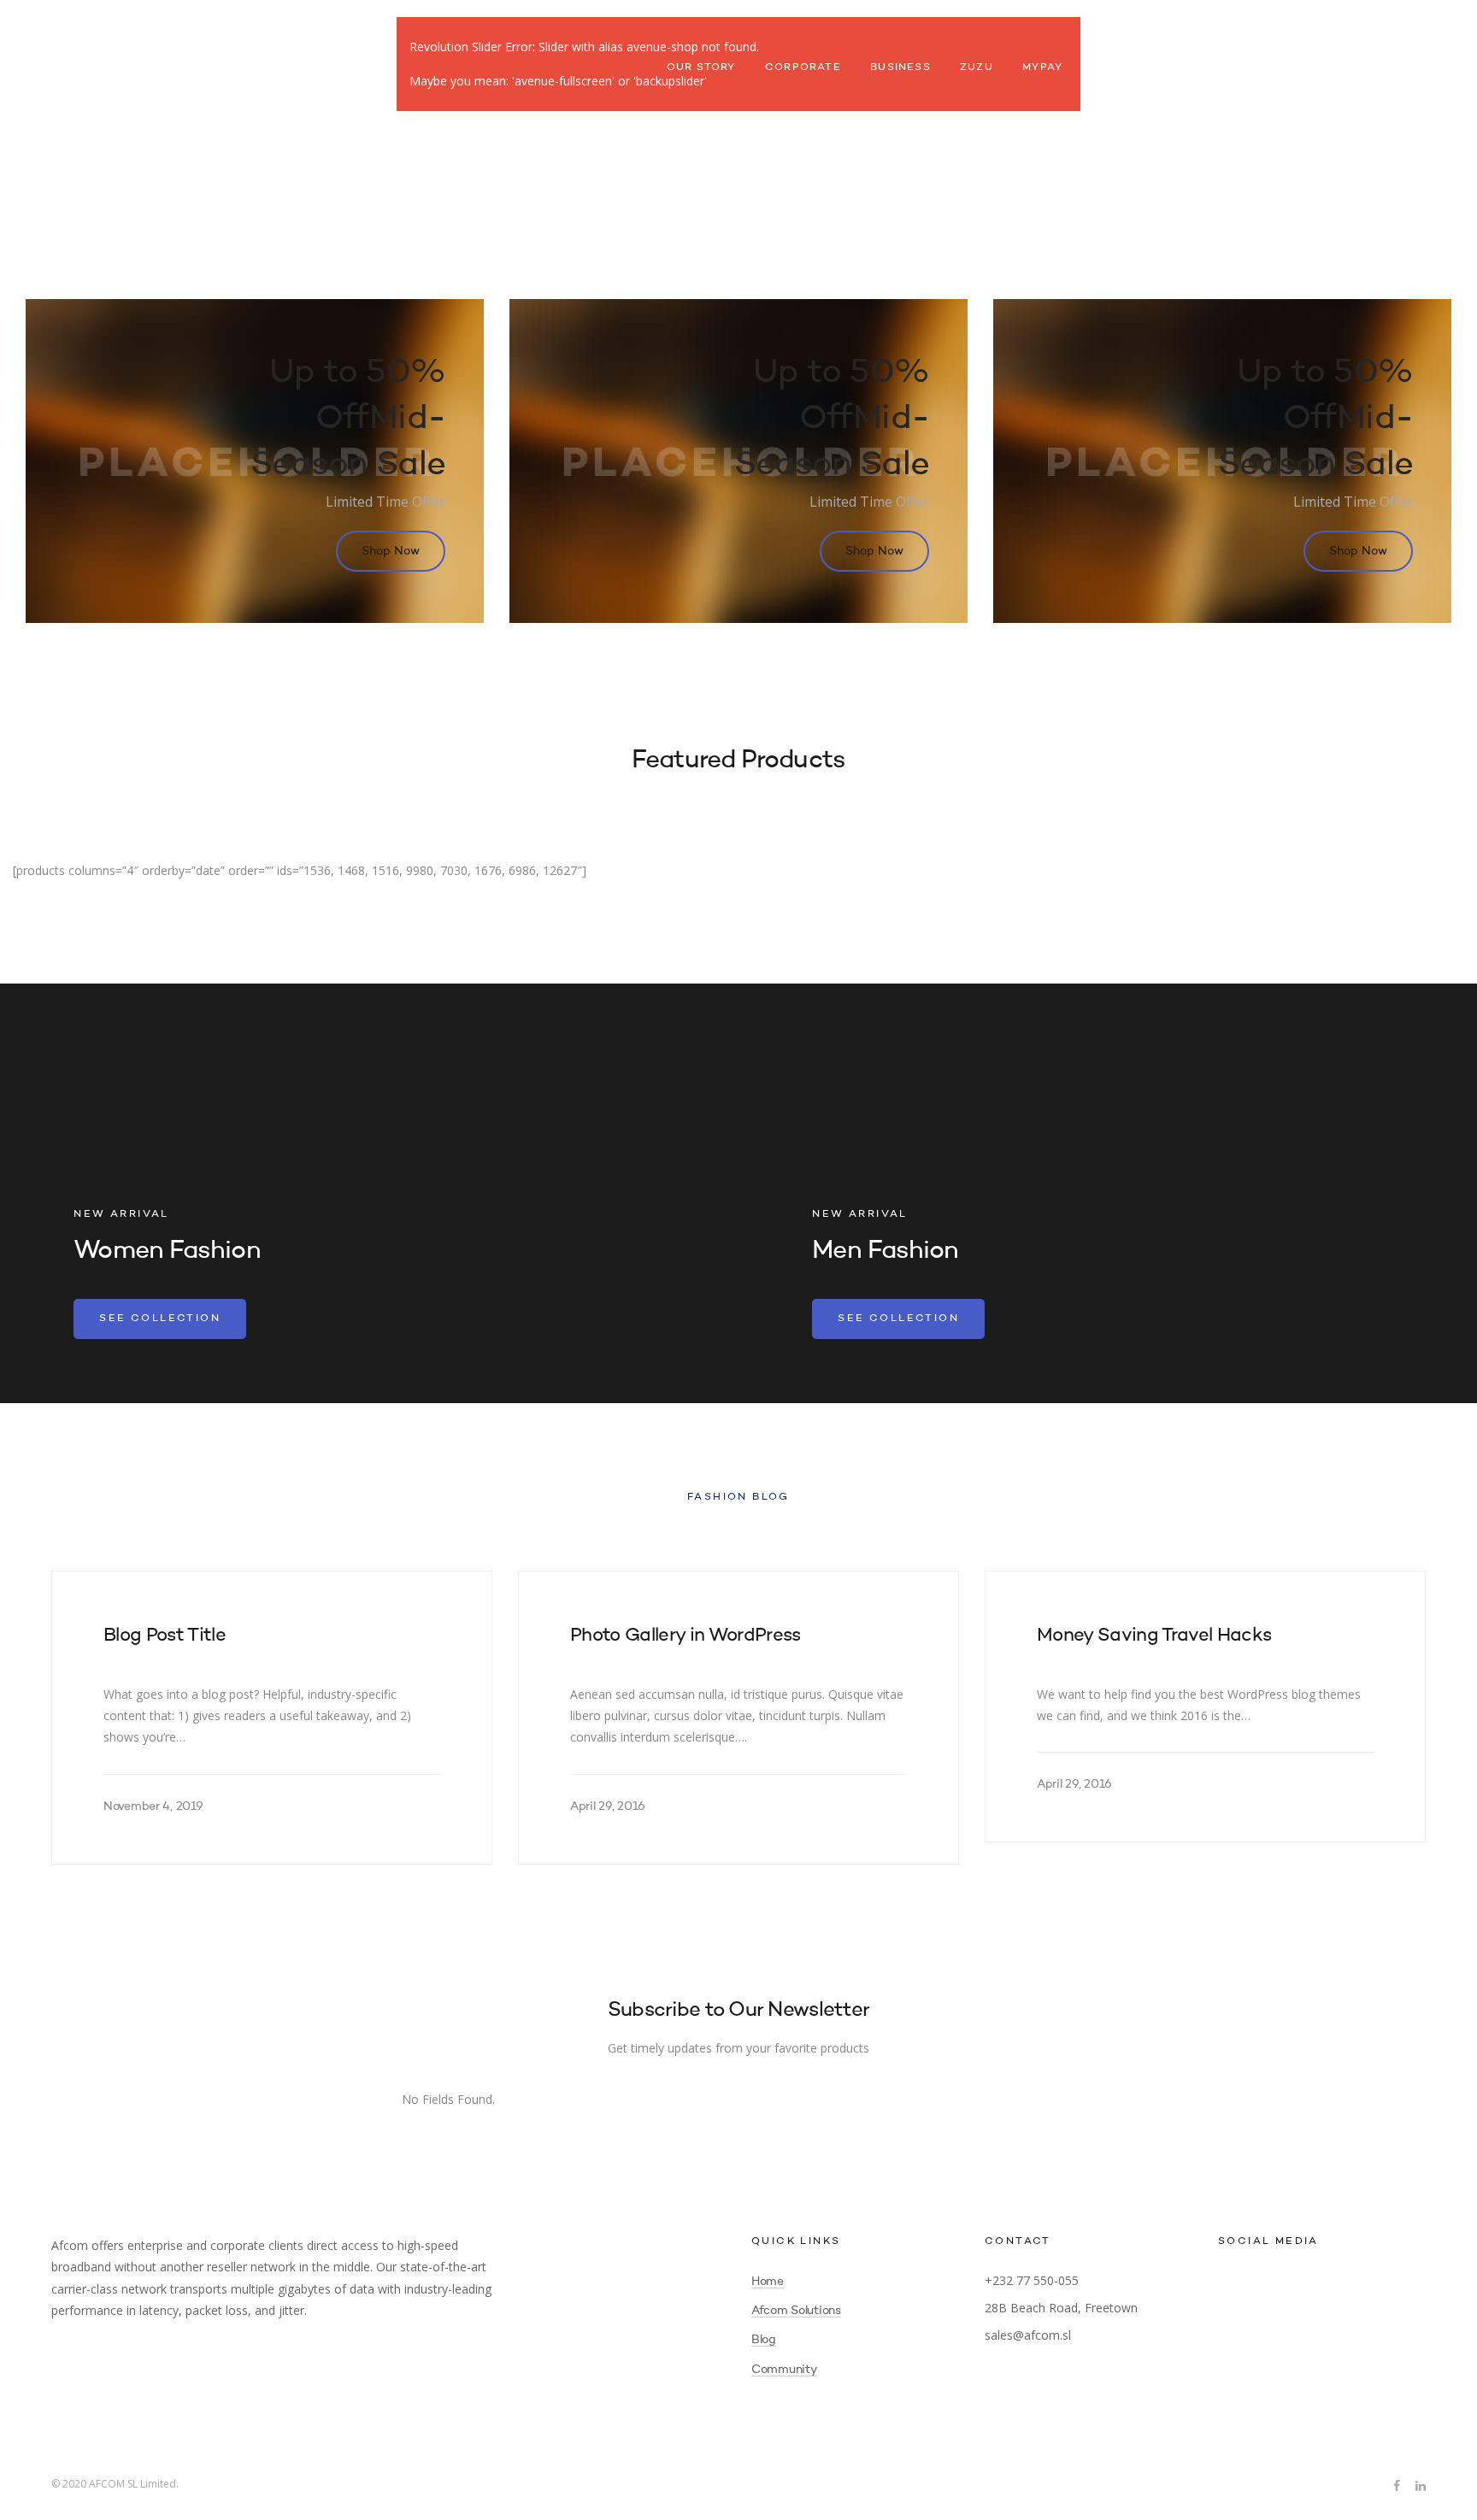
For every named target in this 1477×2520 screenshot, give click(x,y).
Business (900, 68)
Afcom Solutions (796, 2311)
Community (784, 2370)
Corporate (803, 68)
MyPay (1042, 68)
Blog (764, 2340)
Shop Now (391, 551)
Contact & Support (1293, 68)
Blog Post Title (165, 1636)
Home (768, 2282)
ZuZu (977, 68)
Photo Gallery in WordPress (686, 1636)
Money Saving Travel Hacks (1154, 1636)
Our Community (1145, 68)
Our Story (701, 68)
